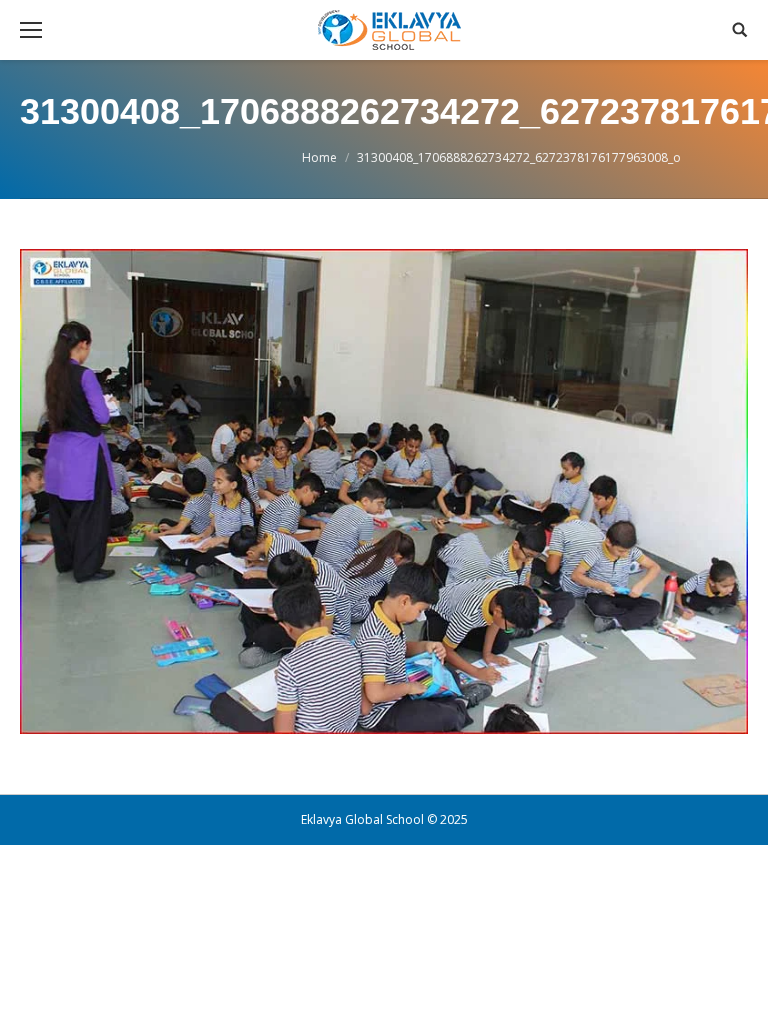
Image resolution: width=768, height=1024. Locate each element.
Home (319, 157)
